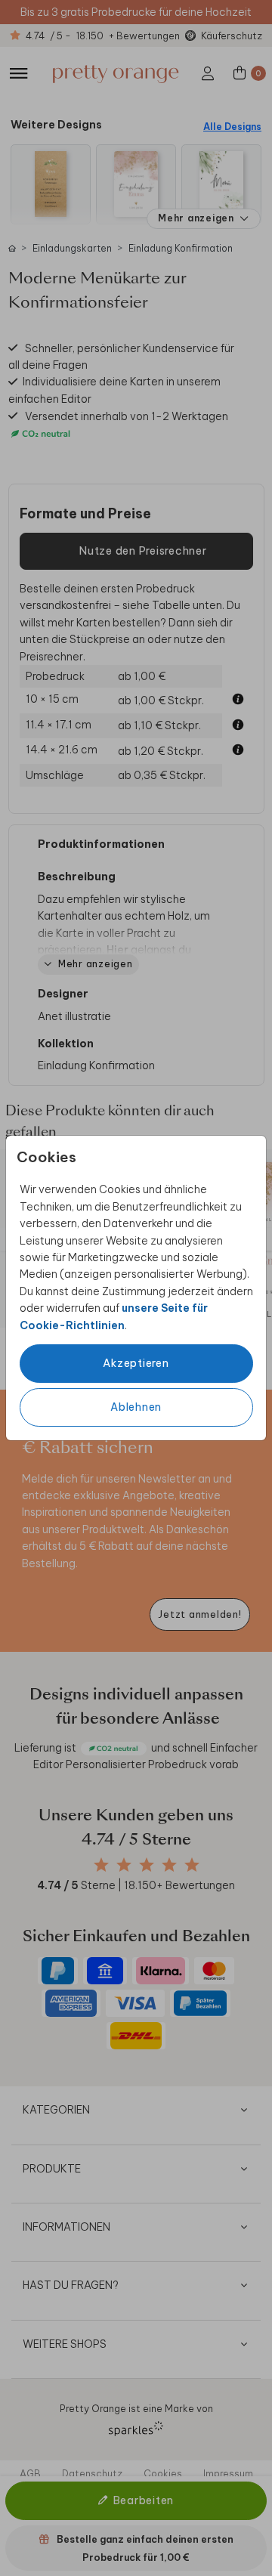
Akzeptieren (136, 1363)
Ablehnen (136, 1407)
